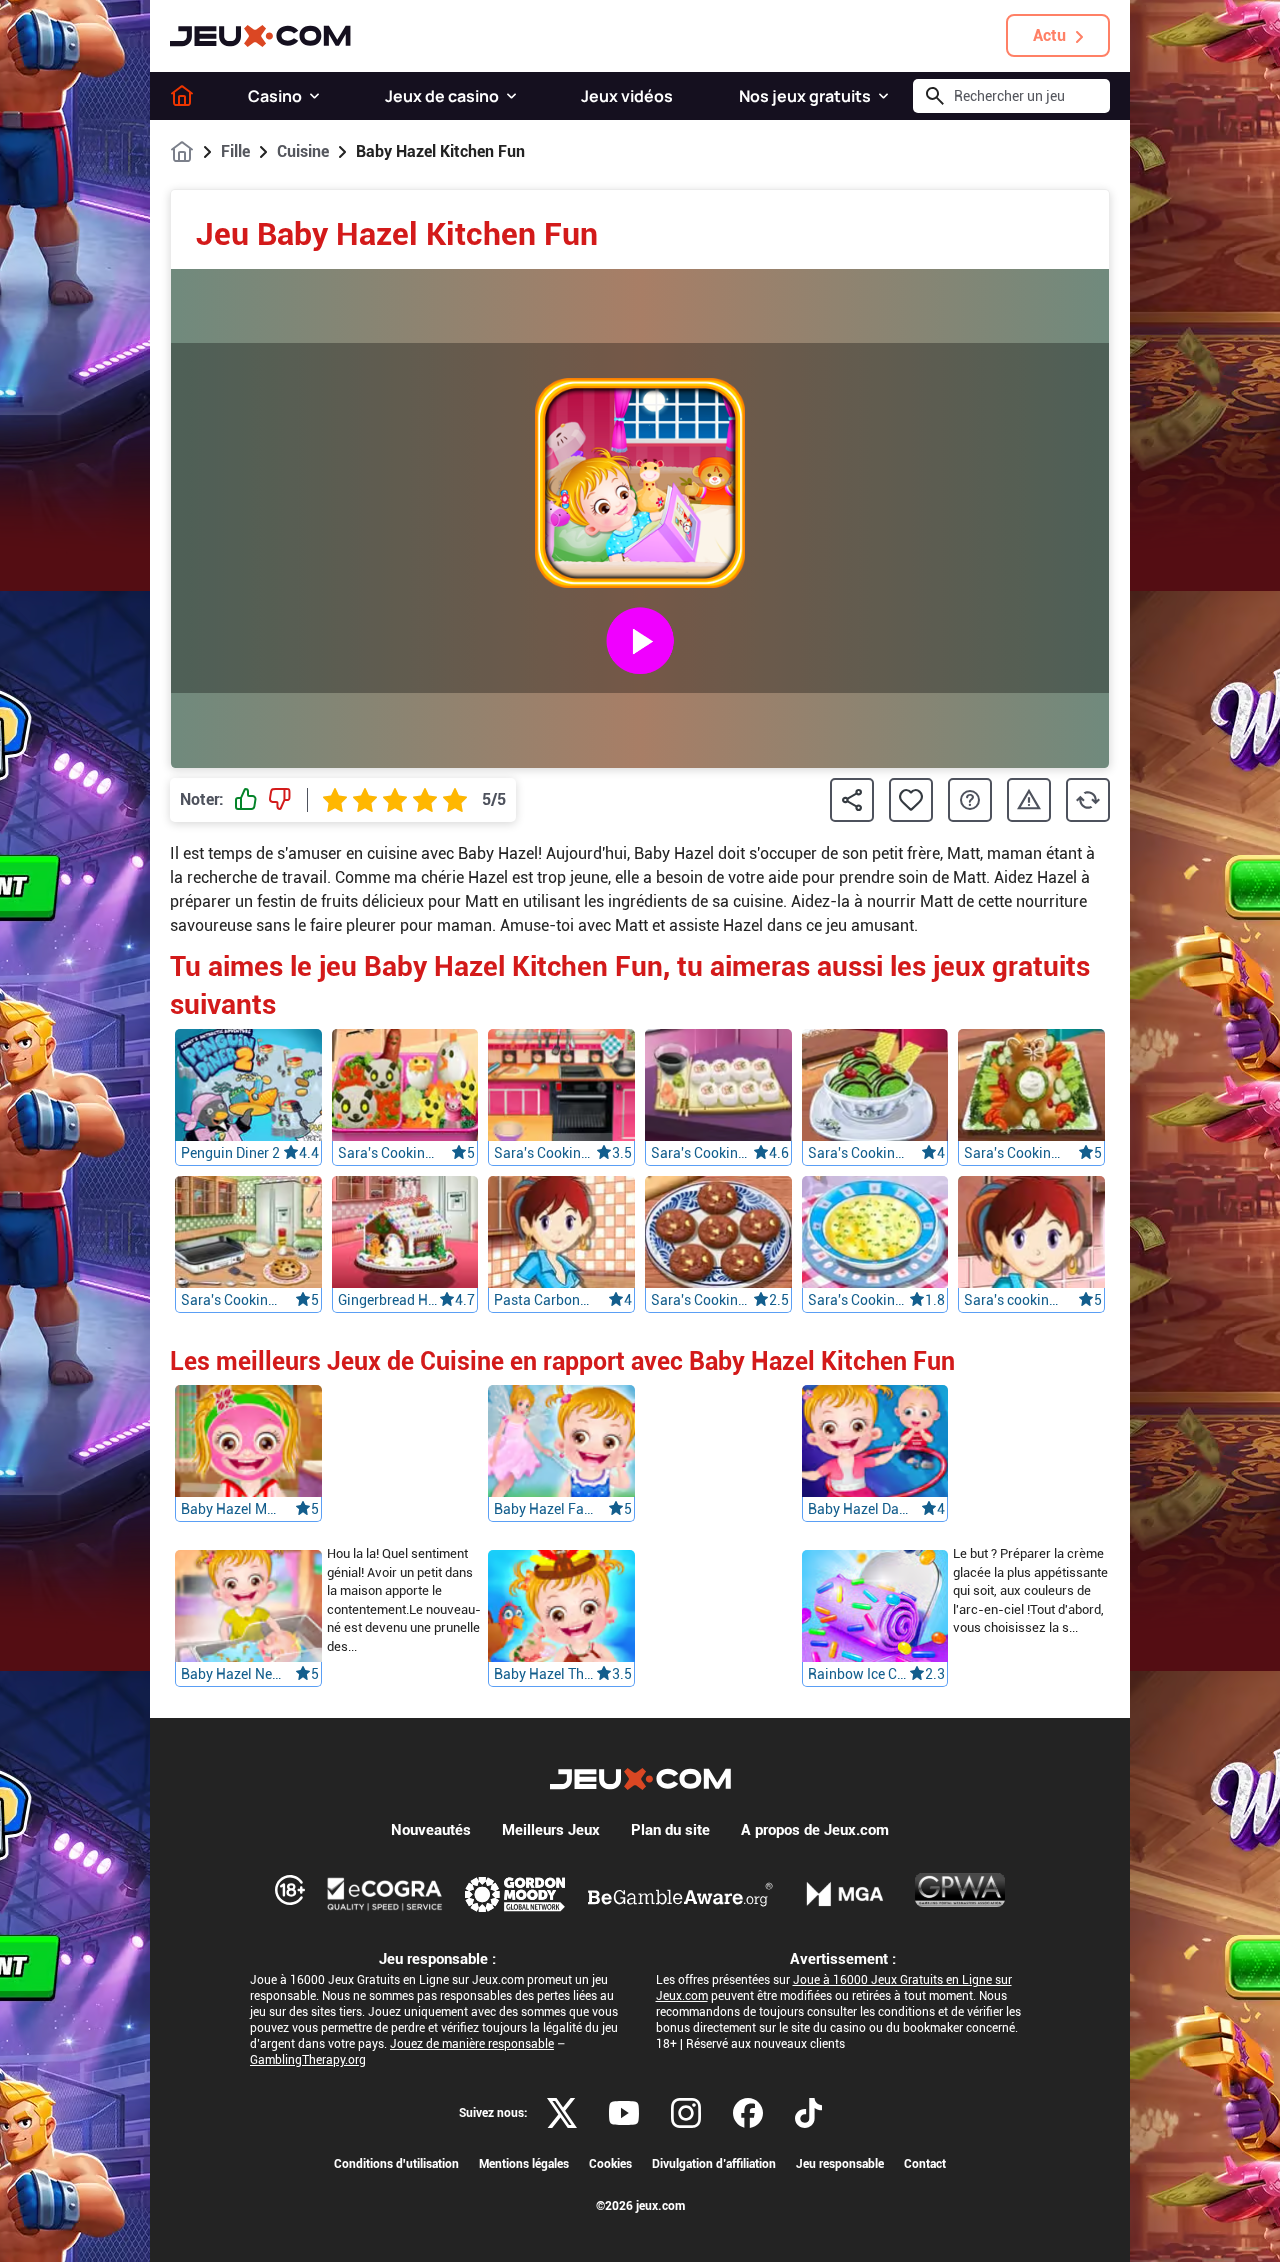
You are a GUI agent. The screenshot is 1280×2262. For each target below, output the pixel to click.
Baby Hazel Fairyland (545, 1510)
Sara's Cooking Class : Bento (389, 1153)
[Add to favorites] (911, 800)
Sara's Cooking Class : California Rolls (702, 1153)
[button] (314, 96)
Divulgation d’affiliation (714, 2164)
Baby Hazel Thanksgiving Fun (545, 1675)
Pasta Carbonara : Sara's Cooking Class (545, 1300)
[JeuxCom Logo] (260, 36)
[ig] (686, 2113)
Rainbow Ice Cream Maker (859, 1675)
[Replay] (1088, 800)
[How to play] (970, 800)
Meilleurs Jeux (551, 1830)
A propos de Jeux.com (815, 1830)
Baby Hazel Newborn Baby (232, 1675)
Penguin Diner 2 (230, 1153)
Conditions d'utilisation (396, 2164)
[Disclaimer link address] (385, 1894)
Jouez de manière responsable (472, 2044)
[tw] (562, 2113)
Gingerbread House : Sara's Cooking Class (389, 1300)
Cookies (610, 2164)
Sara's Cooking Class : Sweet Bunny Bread (1015, 1153)
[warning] (1029, 800)
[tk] (808, 2113)
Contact (925, 2164)
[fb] (748, 2113)
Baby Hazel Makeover (232, 1510)
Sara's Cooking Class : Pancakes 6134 (232, 1300)
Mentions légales (524, 2164)
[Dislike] (280, 800)
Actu (1049, 35)
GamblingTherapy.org (308, 2060)
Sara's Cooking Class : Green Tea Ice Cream (859, 1153)
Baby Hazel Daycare (859, 1510)
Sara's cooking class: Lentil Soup (1015, 1300)
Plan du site (670, 1830)
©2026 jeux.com (640, 2206)
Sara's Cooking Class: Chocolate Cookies (702, 1300)
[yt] (624, 2113)
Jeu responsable (840, 2164)
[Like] (246, 800)
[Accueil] (182, 96)
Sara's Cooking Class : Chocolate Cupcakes (545, 1153)
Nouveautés (431, 1830)
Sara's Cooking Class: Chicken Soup (859, 1300)
